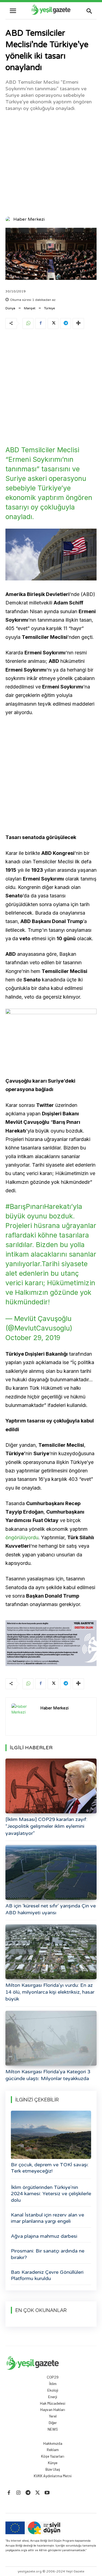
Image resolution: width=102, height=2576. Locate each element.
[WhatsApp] (28, 324)
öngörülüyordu (22, 1537)
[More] (78, 324)
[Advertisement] (51, 163)
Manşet (30, 308)
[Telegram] (66, 324)
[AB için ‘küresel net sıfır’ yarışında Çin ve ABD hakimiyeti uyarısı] (51, 1872)
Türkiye (50, 308)
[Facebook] (41, 324)
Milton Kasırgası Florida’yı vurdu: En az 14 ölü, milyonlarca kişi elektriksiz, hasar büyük (50, 1992)
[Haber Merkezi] (9, 219)
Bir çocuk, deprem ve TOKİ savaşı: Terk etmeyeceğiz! (50, 2168)
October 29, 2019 (33, 1338)
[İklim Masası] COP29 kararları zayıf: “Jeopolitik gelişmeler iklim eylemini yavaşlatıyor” (46, 1826)
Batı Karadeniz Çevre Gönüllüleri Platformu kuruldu (47, 2275)
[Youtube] (47, 2493)
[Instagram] (18, 2493)
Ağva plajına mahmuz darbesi (44, 2236)
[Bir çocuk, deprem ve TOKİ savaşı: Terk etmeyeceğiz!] (51, 2135)
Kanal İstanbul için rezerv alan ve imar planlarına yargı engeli (47, 2218)
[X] (53, 324)
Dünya (10, 308)
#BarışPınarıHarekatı (38, 1206)
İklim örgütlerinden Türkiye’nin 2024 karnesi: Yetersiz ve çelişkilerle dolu (51, 2194)
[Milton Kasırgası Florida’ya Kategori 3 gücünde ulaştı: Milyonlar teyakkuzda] (51, 2038)
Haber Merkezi (29, 219)
